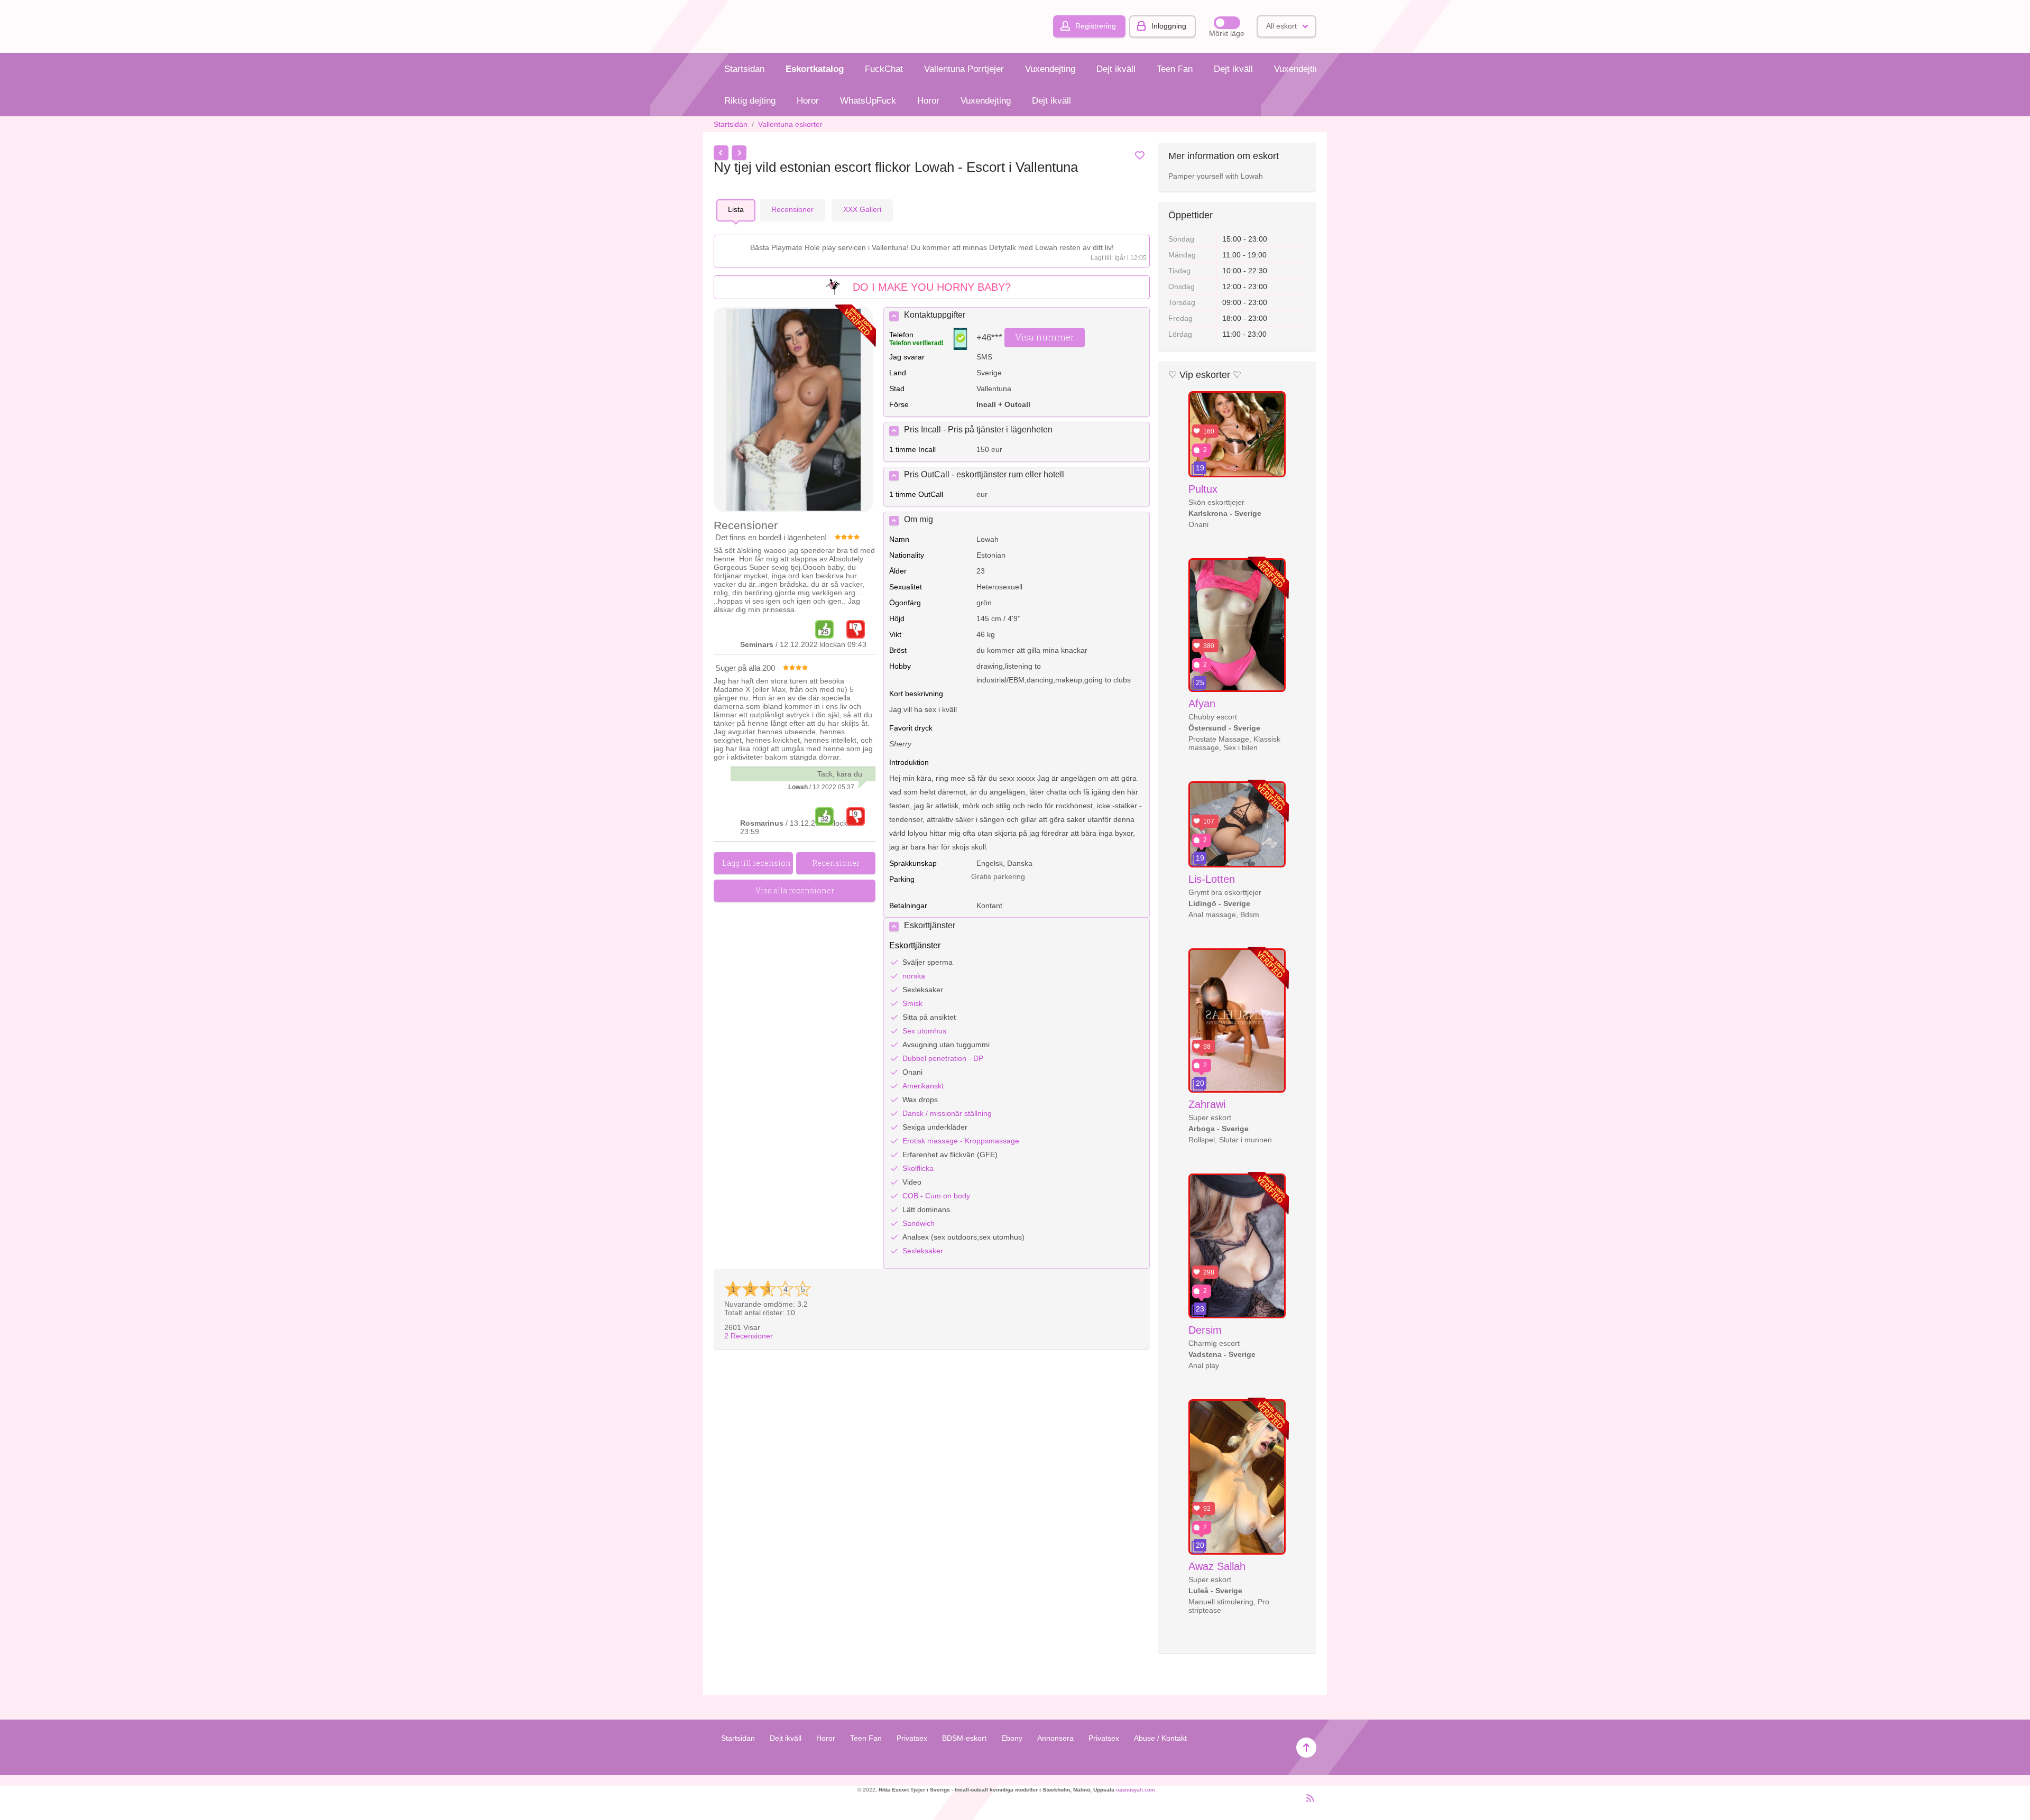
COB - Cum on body (936, 1196)
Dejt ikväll (1116, 69)
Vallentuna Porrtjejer (964, 69)
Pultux (1203, 489)
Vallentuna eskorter (790, 124)
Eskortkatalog (815, 69)
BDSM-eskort (964, 1738)
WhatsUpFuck (868, 101)
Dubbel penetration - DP (943, 1058)
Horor (808, 101)
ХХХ (862, 209)
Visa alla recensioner (795, 890)
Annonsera (1055, 1738)
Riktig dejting (750, 101)
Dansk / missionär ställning (947, 1113)
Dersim (1205, 1330)
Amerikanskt (923, 1086)
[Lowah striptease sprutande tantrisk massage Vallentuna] (793, 410)
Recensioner (749, 1336)
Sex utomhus (924, 1031)
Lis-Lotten (1212, 879)
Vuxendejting (1050, 69)
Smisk (912, 1003)
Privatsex (912, 1738)
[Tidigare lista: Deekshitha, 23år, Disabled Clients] (721, 153)
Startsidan (744, 69)
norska (914, 976)
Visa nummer (1045, 337)
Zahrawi (1207, 1104)
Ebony (1012, 1738)
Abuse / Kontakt (1160, 1738)
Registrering (1096, 26)
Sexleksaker (923, 1251)
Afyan (1202, 704)
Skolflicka (918, 1168)
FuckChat (884, 69)
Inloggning (1169, 26)
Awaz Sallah (1217, 1566)
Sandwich (919, 1223)
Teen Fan (1175, 69)
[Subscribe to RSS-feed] (1307, 1803)
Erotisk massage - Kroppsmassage (961, 1141)
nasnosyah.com (1135, 1790)
